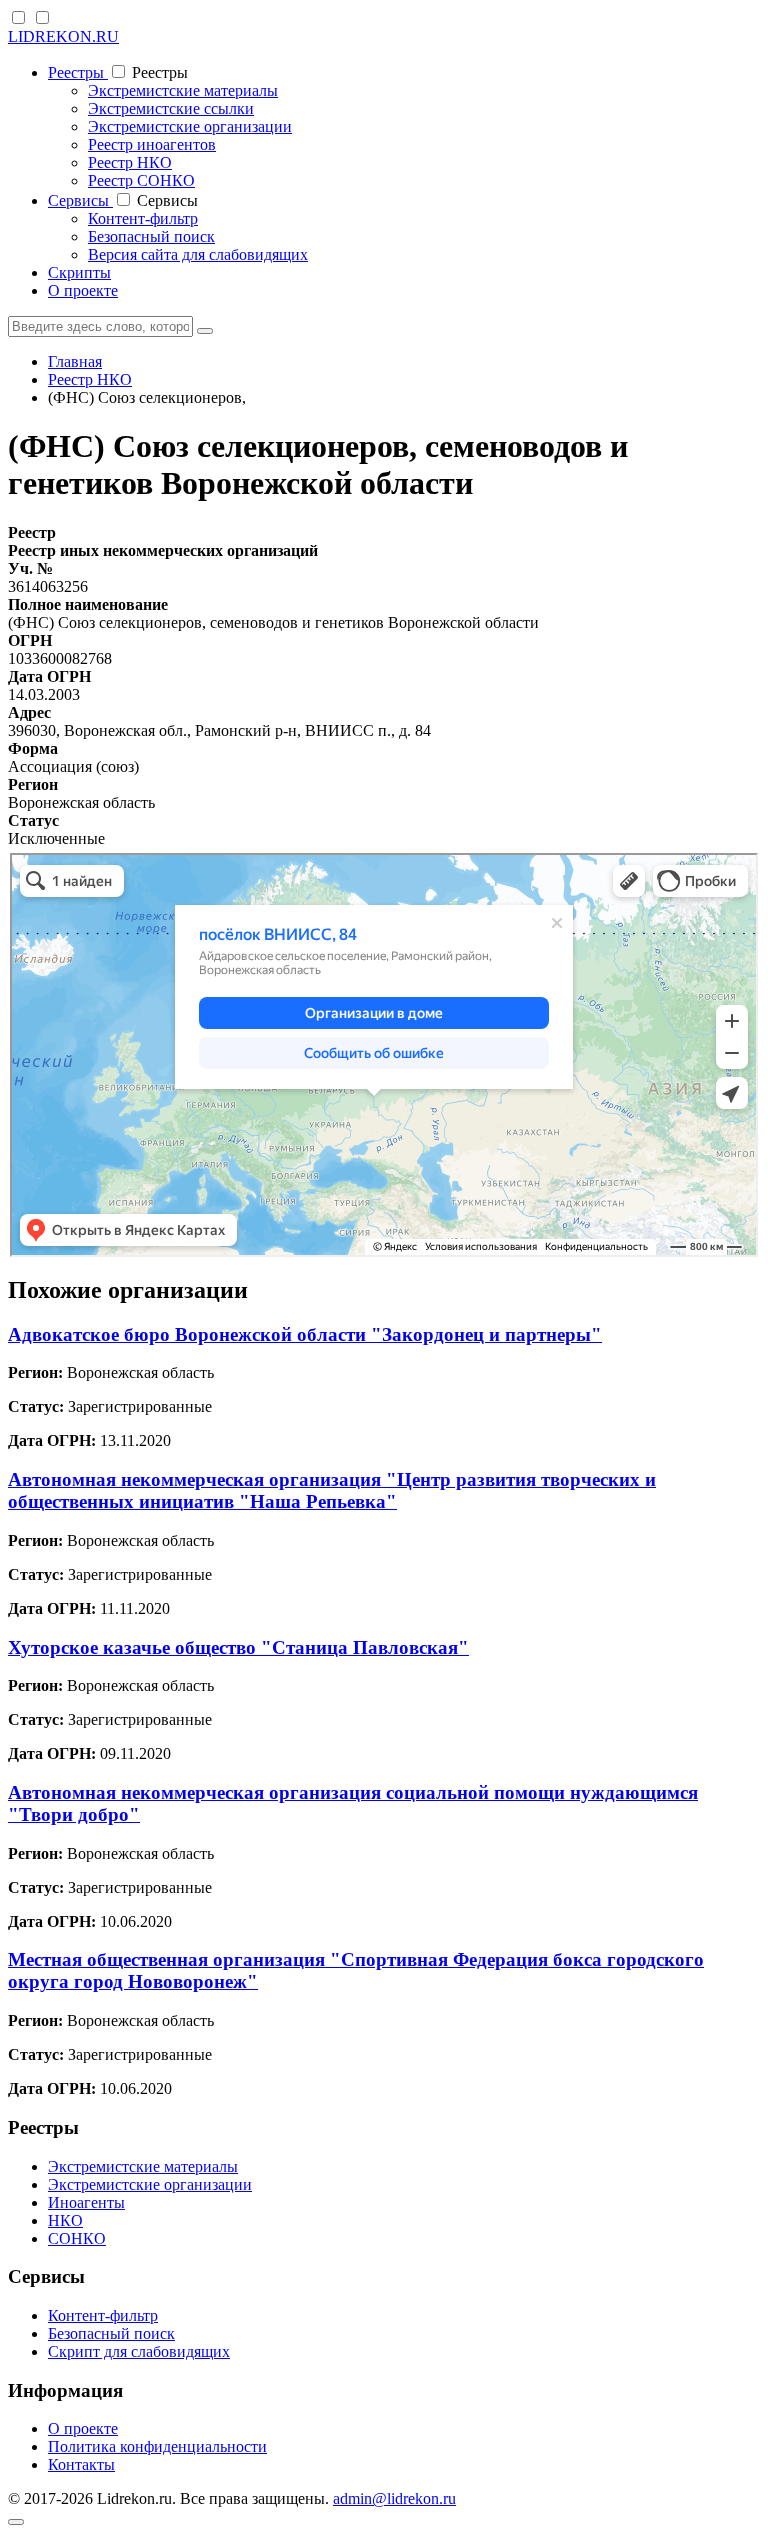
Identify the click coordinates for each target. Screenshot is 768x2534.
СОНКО (77, 2238)
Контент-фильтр (143, 218)
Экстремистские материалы (183, 90)
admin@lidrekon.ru (394, 2498)
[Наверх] (16, 2522)
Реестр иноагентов (152, 144)
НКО (65, 2220)
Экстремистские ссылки (171, 108)
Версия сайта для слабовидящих (198, 254)
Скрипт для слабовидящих (139, 2351)
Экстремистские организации (190, 126)
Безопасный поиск (151, 236)
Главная (75, 361)
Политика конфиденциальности (157, 2446)
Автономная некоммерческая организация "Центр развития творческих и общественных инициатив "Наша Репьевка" (332, 1490)
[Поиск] (205, 331)
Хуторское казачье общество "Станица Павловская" (238, 1647)
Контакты (81, 2464)
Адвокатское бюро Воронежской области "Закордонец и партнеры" (305, 1334)
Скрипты (79, 272)
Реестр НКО (130, 162)
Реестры (78, 72)
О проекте (83, 290)
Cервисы (80, 200)
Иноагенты (86, 2202)
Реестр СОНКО (141, 180)
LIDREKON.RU (63, 36)
